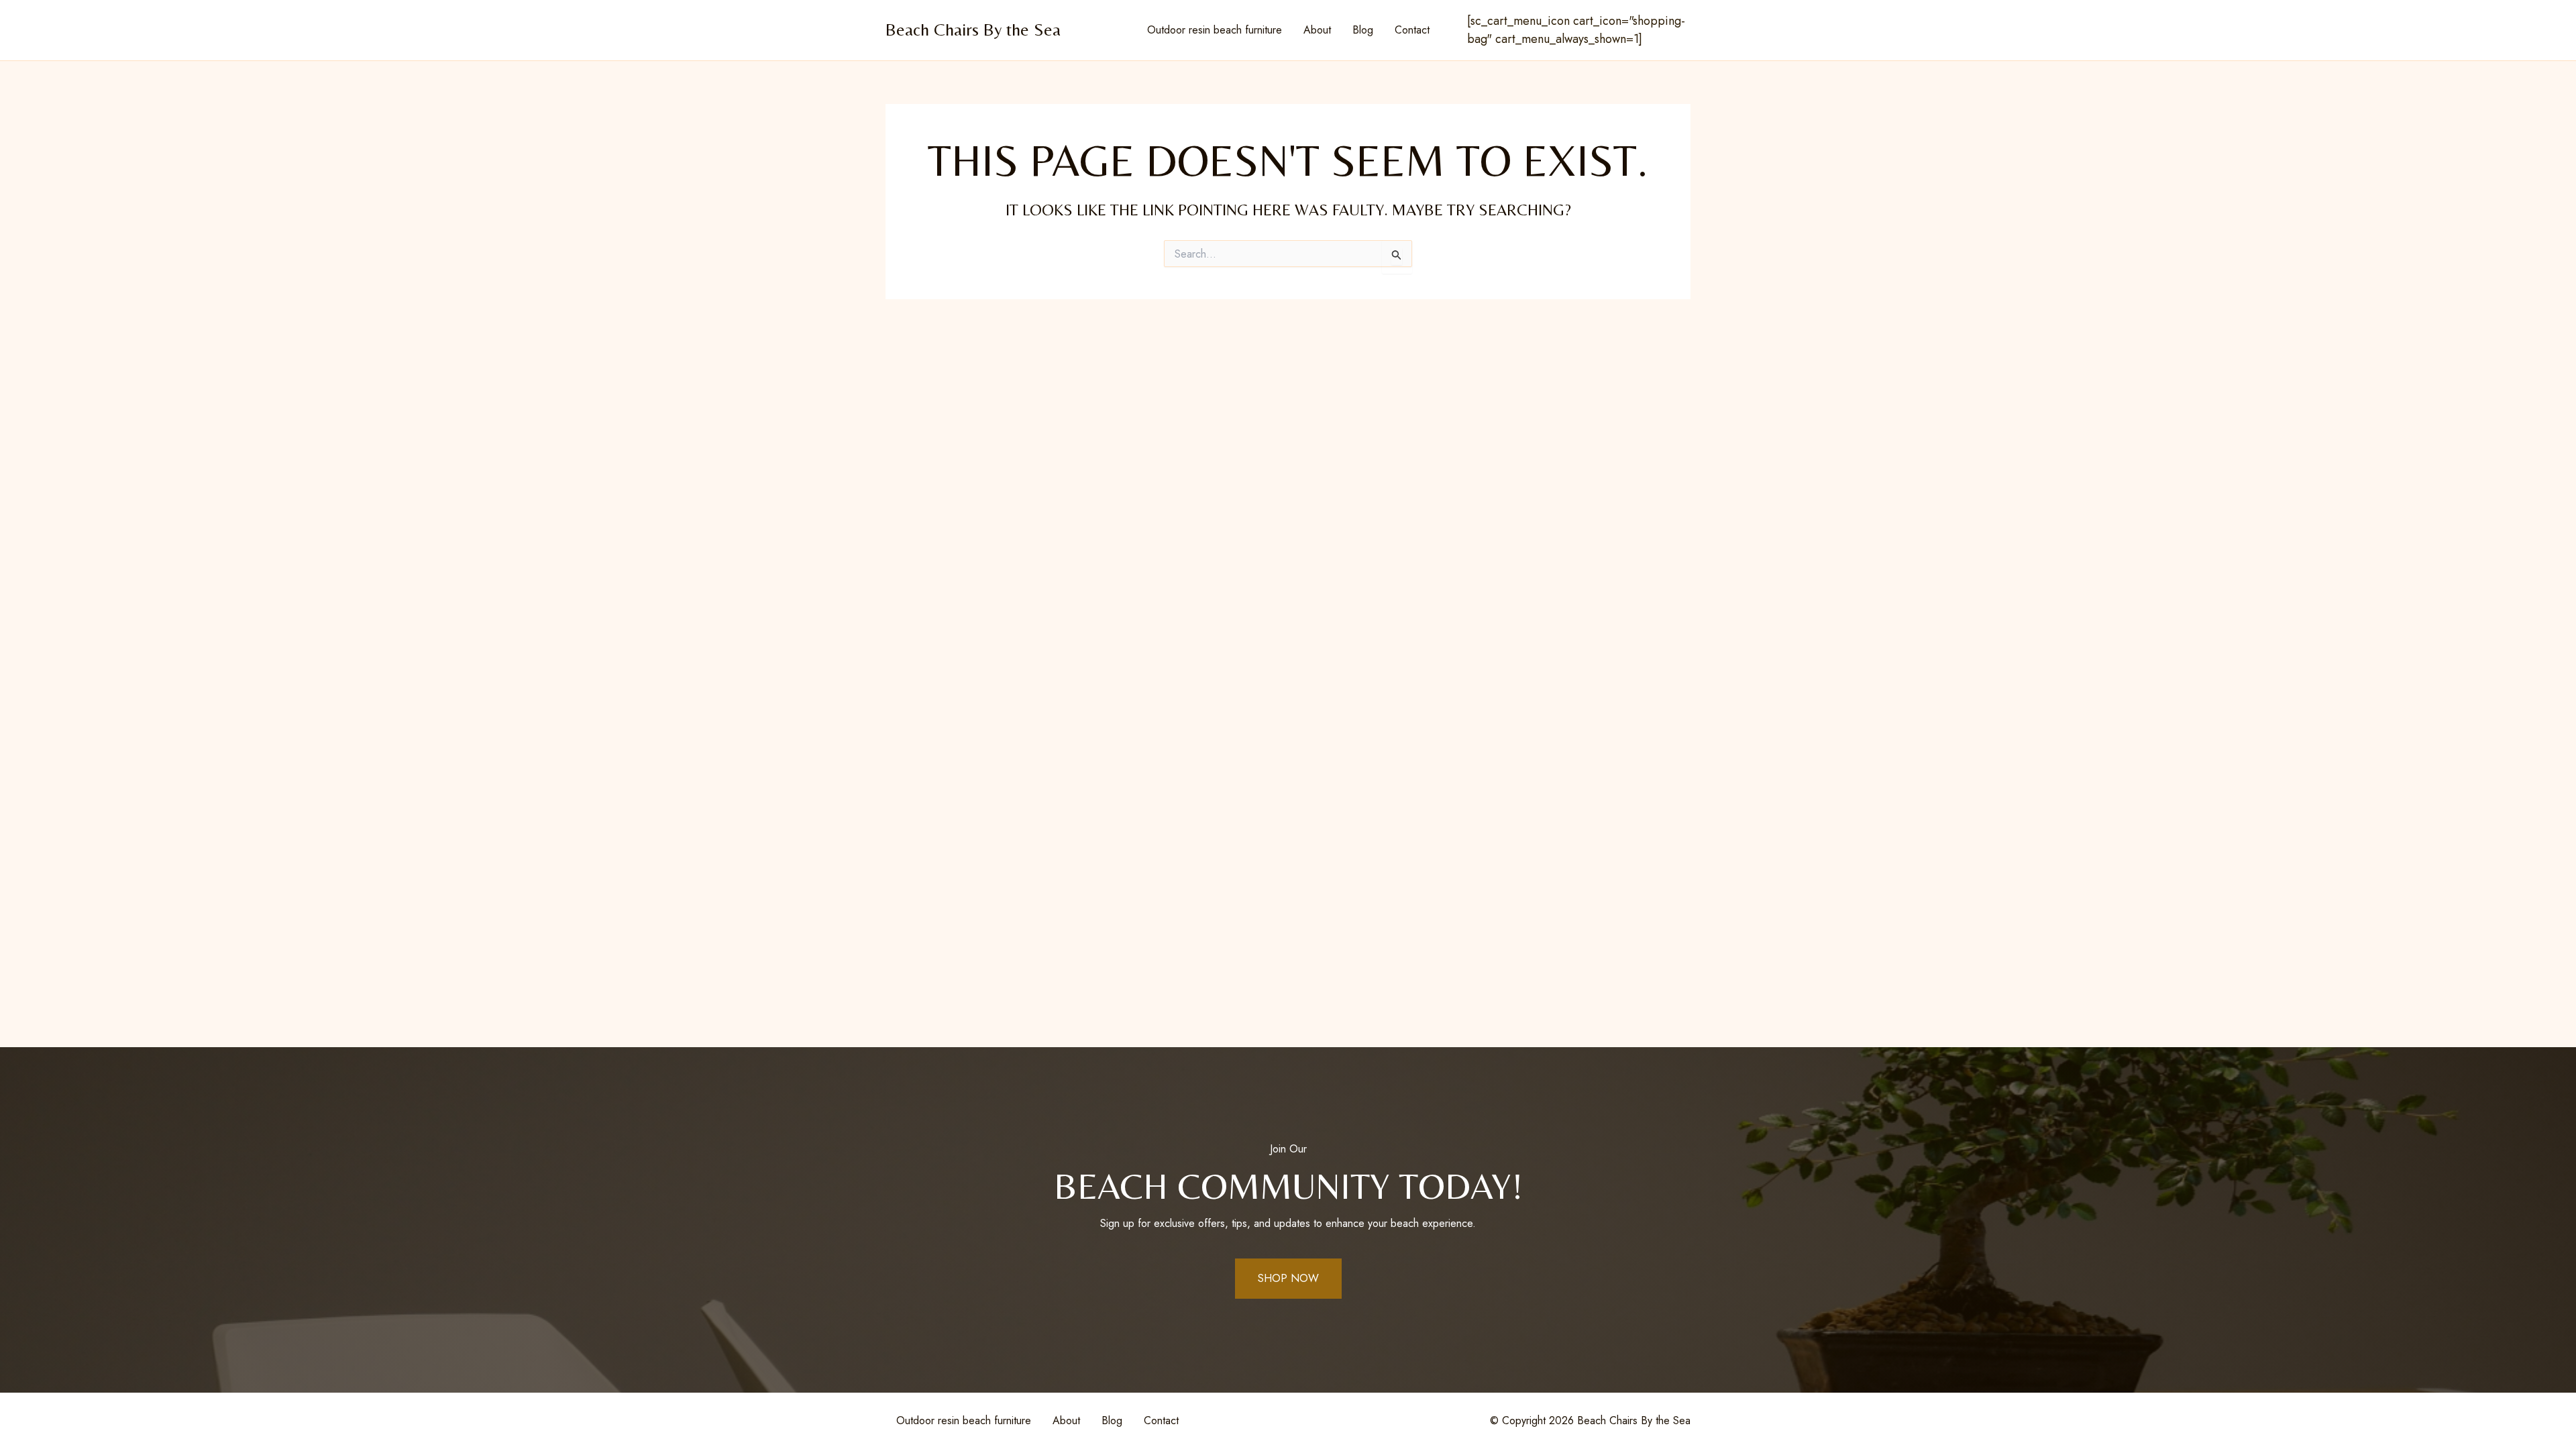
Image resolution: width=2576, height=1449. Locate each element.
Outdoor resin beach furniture (1215, 30)
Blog (1363, 30)
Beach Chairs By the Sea (973, 30)
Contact (1412, 30)
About (1317, 30)
